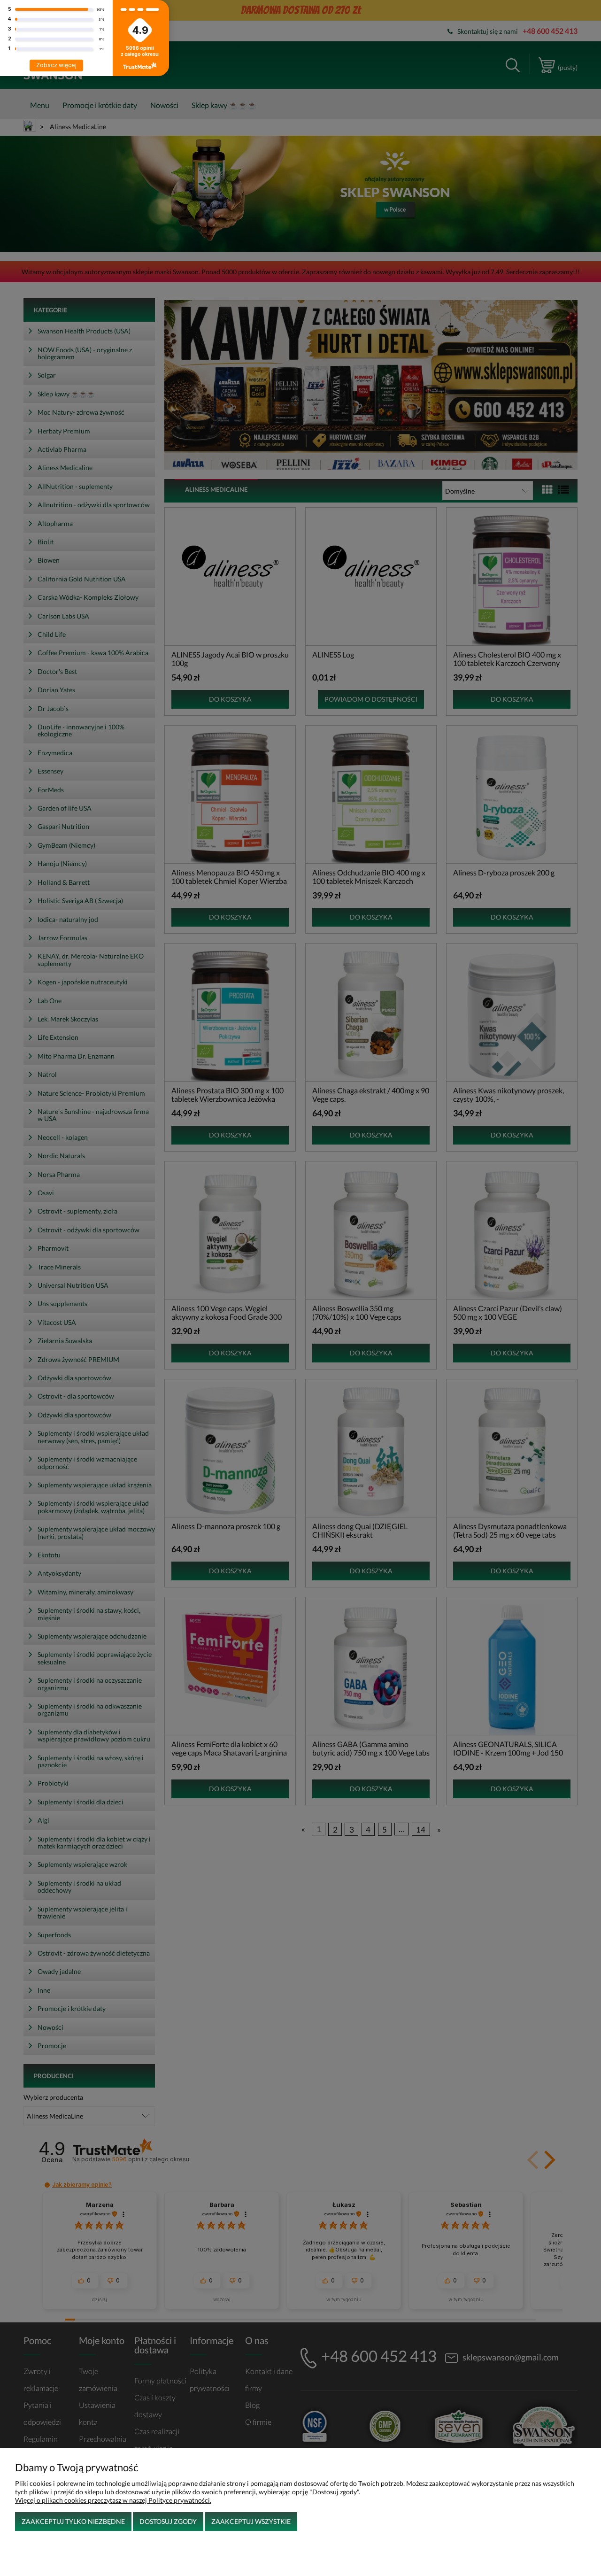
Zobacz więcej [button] (56, 65)
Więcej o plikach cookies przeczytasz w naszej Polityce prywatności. (113, 2500)
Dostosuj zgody (168, 2521)
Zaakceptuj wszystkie (251, 2521)
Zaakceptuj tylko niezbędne (73, 2521)
